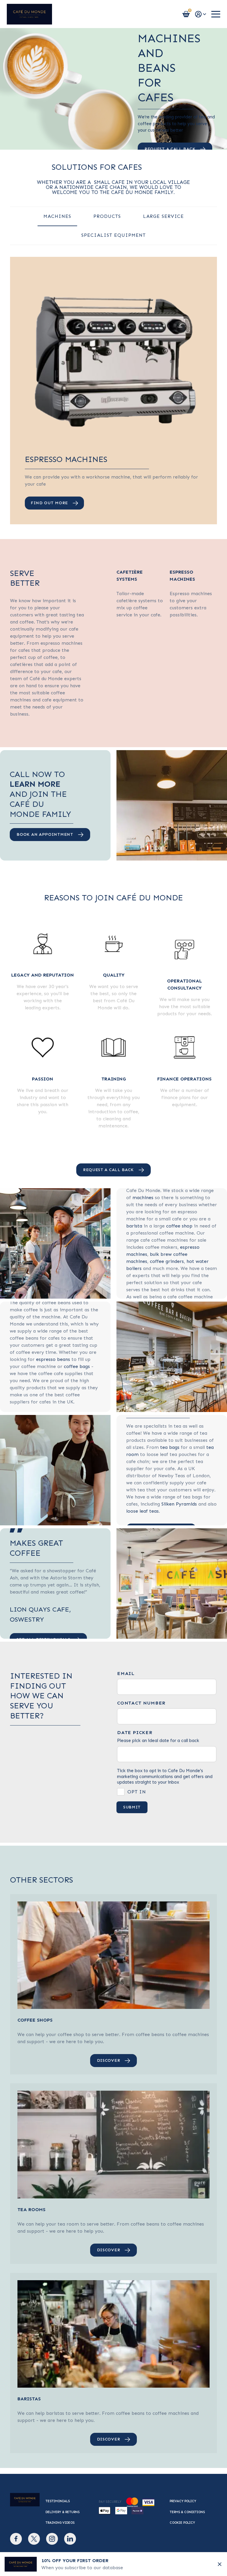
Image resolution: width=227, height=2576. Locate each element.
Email (126, 1674)
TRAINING (114, 1079)
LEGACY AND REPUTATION (43, 975)
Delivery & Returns (63, 2512)
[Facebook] (16, 2539)
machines (143, 1198)
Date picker (135, 1733)
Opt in (137, 1792)
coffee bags (77, 1366)
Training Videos (60, 2523)
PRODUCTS (107, 216)
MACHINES (57, 216)
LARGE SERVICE (163, 216)
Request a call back (108, 1170)
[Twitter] (34, 2539)
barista (134, 1226)
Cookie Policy (182, 2523)
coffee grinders (167, 1261)
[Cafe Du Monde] (29, 14)
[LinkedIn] (70, 2539)
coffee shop (179, 1226)
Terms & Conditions (187, 2512)
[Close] (220, 2564)
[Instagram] (52, 2539)
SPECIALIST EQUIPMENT (113, 235)
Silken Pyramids (179, 1504)
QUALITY (114, 975)
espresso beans (53, 1359)
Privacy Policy (183, 2501)
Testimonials (58, 2501)
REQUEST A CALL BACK (170, 149)
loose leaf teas (142, 1511)
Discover (109, 2060)
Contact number (141, 1703)
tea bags (170, 1447)
